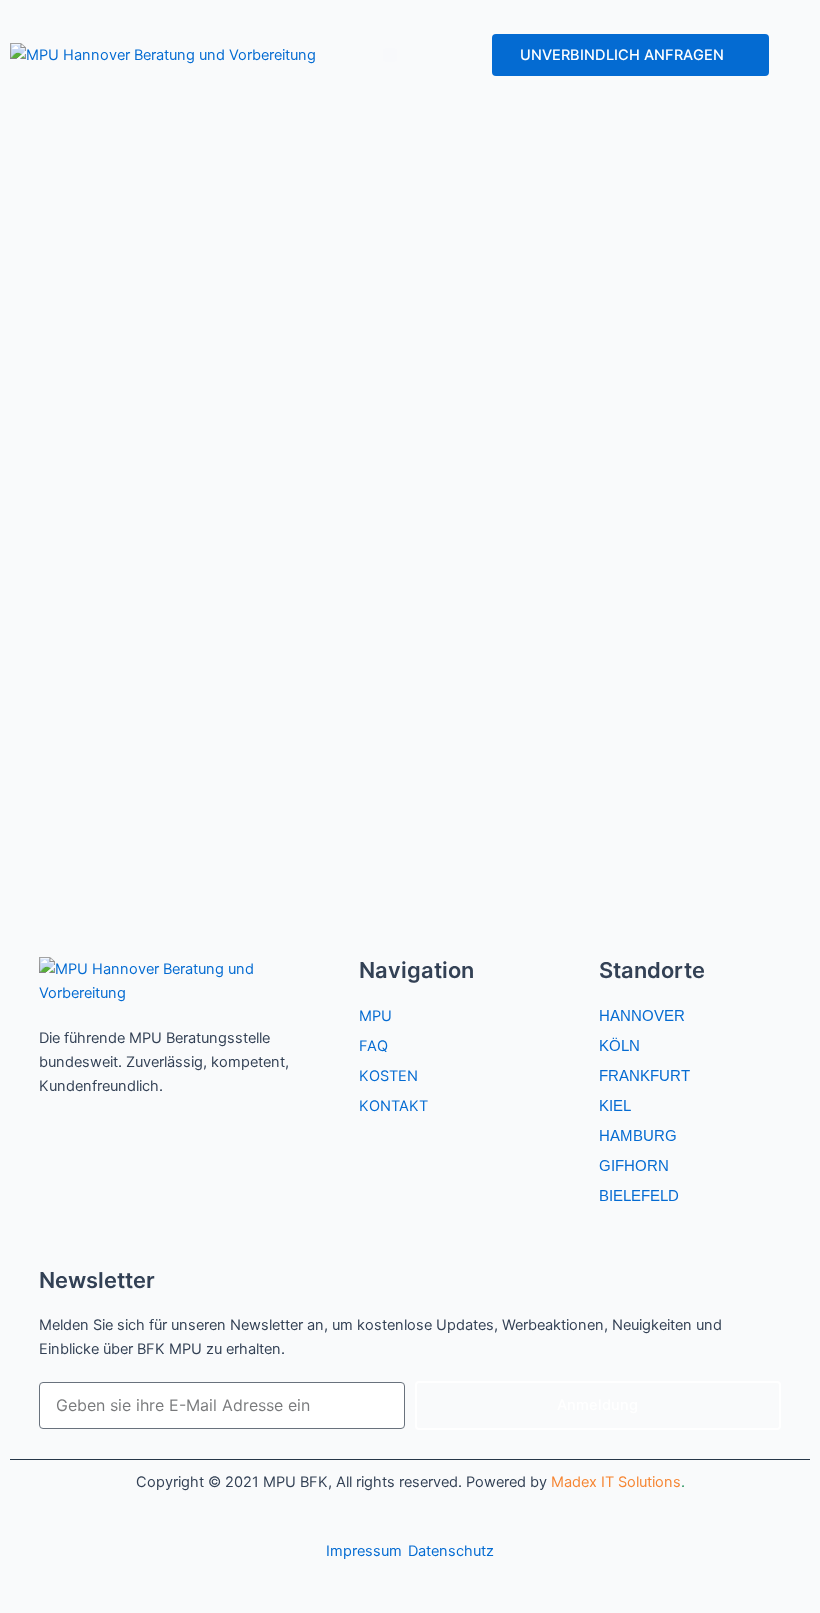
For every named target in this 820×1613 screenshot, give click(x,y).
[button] (390, 55)
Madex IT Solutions (616, 1482)
